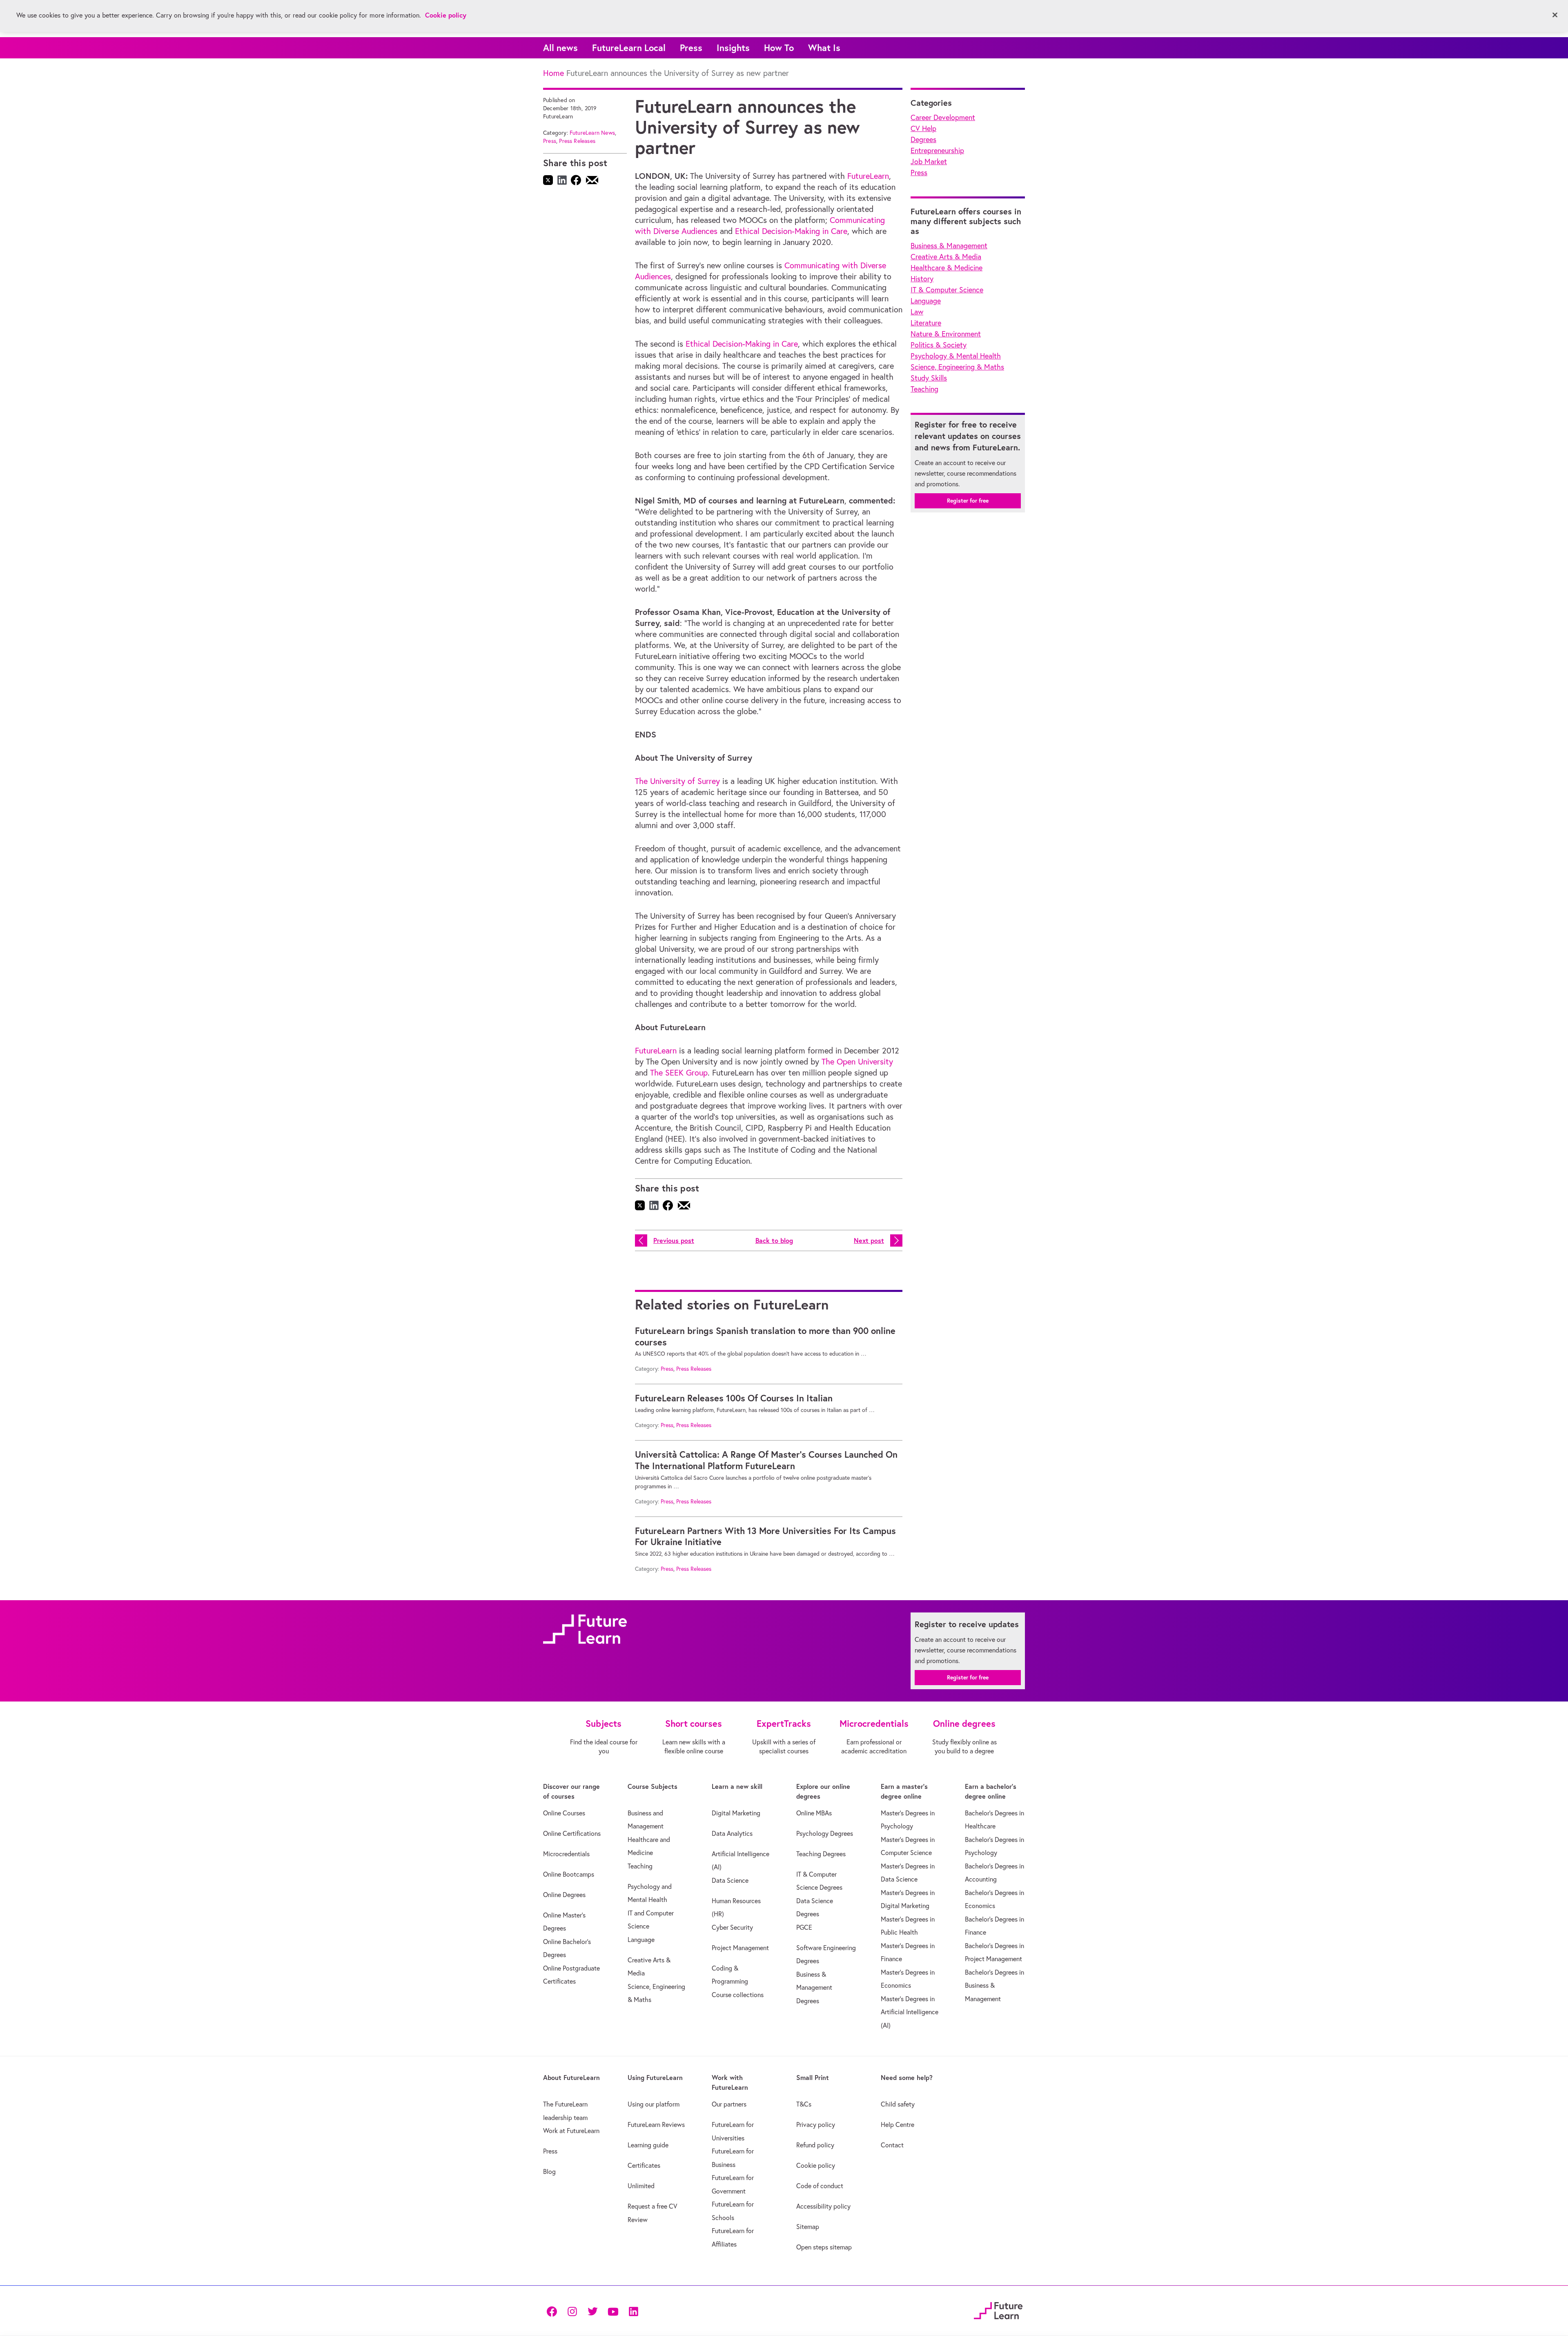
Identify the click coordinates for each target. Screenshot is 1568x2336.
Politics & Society (939, 345)
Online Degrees (564, 1895)
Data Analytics (732, 1833)
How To (779, 48)
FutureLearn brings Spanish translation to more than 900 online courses (765, 1336)
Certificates (644, 2165)
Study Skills (929, 378)
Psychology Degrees (825, 1833)
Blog (549, 2171)
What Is (824, 48)
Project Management (740, 1948)
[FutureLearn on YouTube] (613, 2310)
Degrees (923, 139)
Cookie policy (816, 2165)
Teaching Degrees (821, 1854)
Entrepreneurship (937, 150)
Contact (892, 2145)
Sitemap (808, 2227)
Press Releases (577, 141)
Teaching (924, 389)
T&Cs (804, 2104)
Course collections (738, 1995)
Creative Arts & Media (946, 257)
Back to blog (774, 1240)
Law (917, 312)
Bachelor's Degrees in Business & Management (994, 1985)
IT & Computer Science (947, 290)
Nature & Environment (946, 334)
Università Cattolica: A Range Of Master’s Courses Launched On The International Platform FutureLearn (766, 1460)
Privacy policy (816, 2124)
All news (560, 48)
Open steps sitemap (824, 2247)
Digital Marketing (736, 1813)
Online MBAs (814, 1813)
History (922, 279)
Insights (733, 48)
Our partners (729, 2104)
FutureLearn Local (629, 48)
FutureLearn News (592, 133)
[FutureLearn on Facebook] (554, 2310)
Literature (926, 323)
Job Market (929, 161)
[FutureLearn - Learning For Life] (998, 2310)
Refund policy (815, 2145)
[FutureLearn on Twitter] (592, 2310)
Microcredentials (566, 1854)
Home (553, 73)
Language (926, 301)
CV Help (923, 128)
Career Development (943, 117)
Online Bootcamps (569, 1874)
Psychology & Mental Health (956, 356)
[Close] (1555, 15)
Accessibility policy (823, 2206)
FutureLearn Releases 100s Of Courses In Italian (734, 1398)
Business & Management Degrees (814, 1987)
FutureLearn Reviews (656, 2124)
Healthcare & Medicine (947, 268)
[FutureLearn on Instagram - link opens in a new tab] (572, 2310)
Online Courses (564, 1813)
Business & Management (949, 246)
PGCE (804, 1927)
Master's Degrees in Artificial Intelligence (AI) (910, 2012)
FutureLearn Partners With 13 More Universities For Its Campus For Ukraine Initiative (765, 1537)
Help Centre (898, 2124)
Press (691, 48)
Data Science (730, 1880)
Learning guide (648, 2145)
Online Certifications (572, 1833)
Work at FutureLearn (571, 2131)
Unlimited (641, 2186)
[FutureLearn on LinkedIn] (633, 2310)
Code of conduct (820, 2186)
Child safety (898, 2104)
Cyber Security (732, 1927)
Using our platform (654, 2104)
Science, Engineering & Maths (957, 367)
